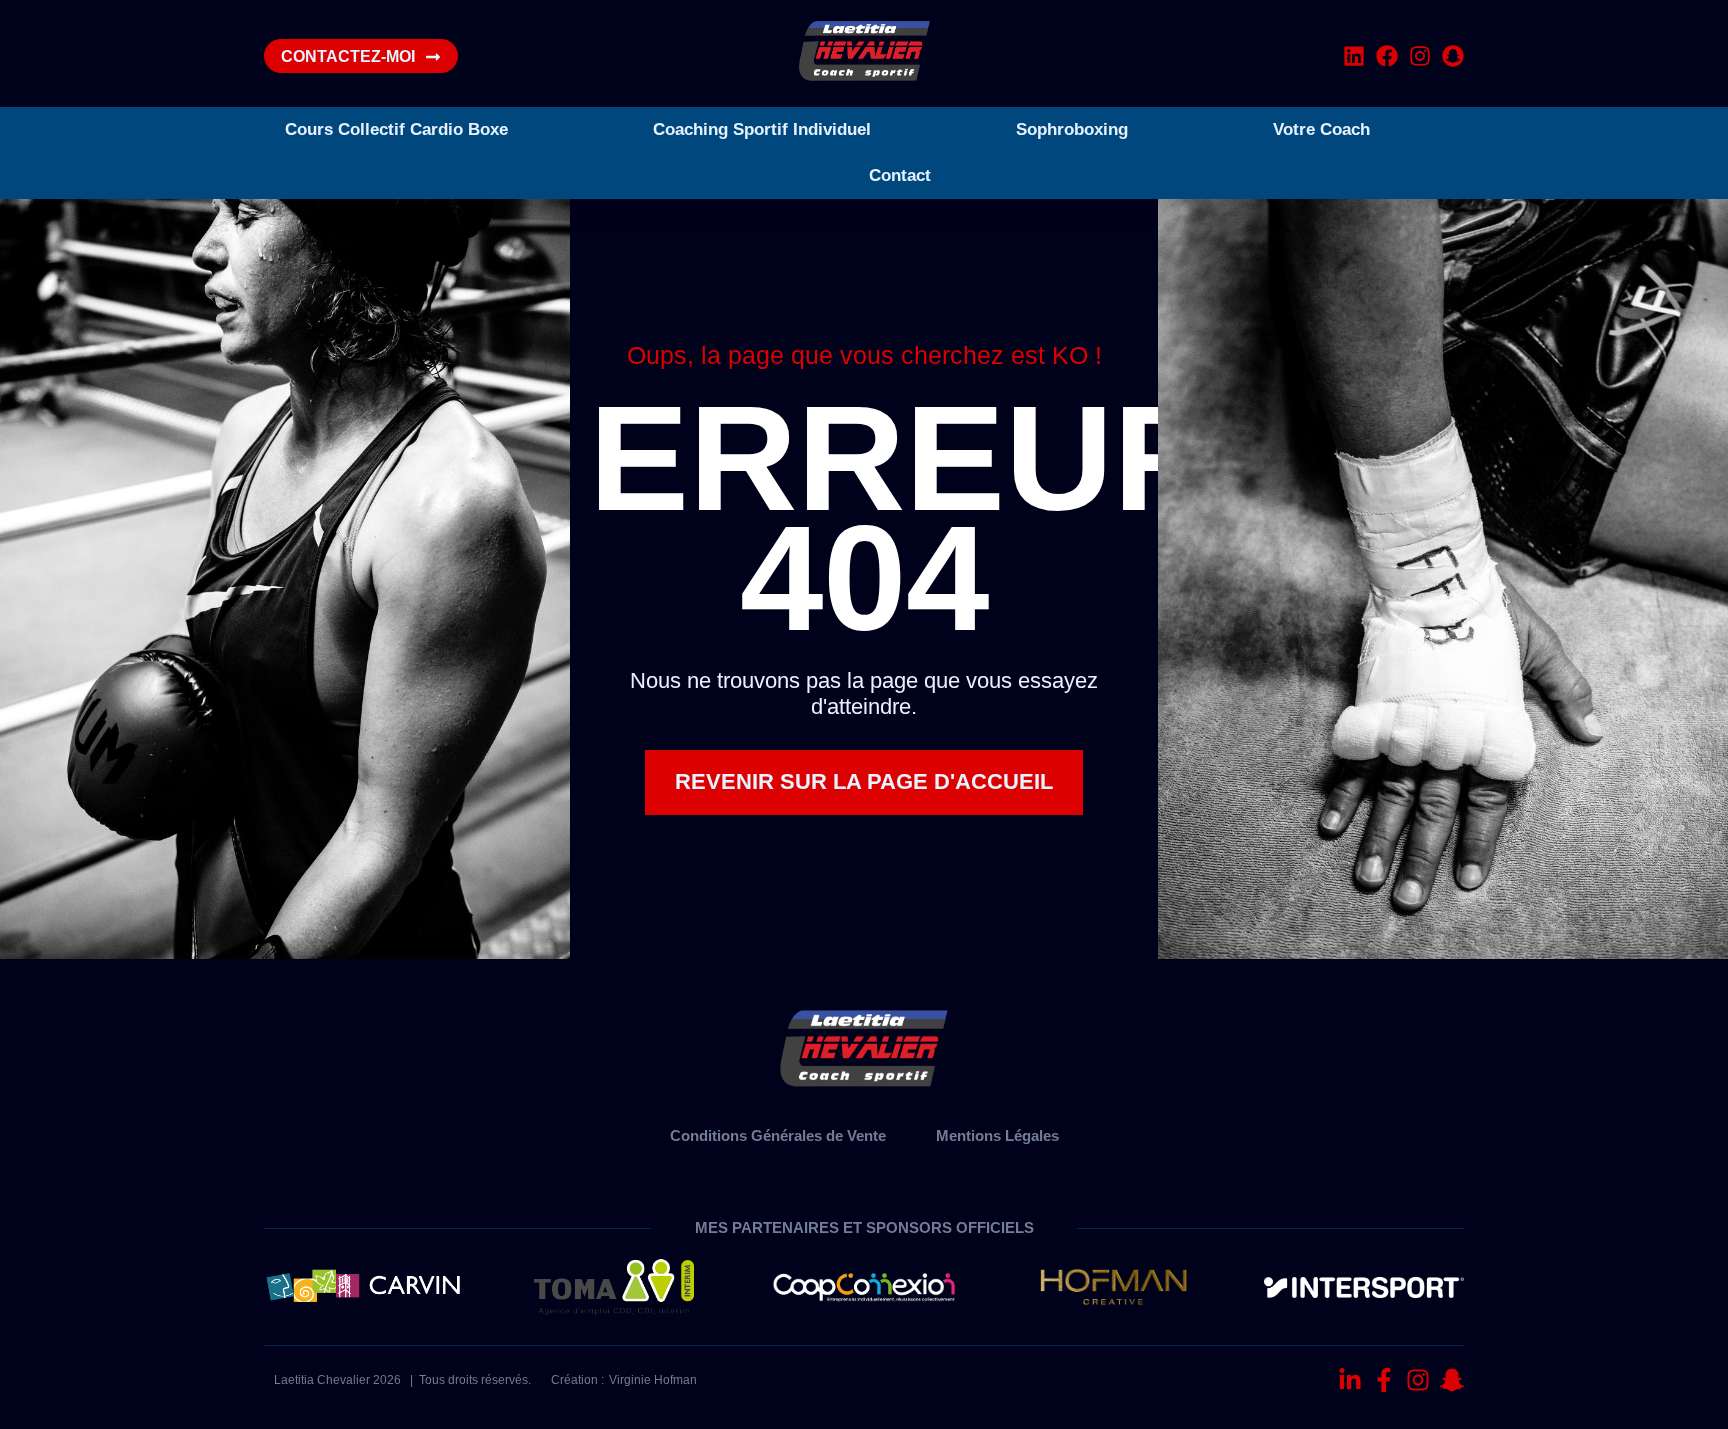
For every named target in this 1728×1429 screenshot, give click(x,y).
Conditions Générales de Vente (778, 1135)
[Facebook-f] (1384, 1380)
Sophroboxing (1072, 129)
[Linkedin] (1354, 56)
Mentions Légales (997, 1135)
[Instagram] (1420, 56)
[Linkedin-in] (1350, 1380)
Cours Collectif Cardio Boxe (396, 129)
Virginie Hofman (653, 1380)
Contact (900, 175)
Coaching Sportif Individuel (762, 129)
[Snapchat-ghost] (1452, 1380)
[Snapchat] (1453, 56)
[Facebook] (1387, 56)
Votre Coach (1321, 129)
